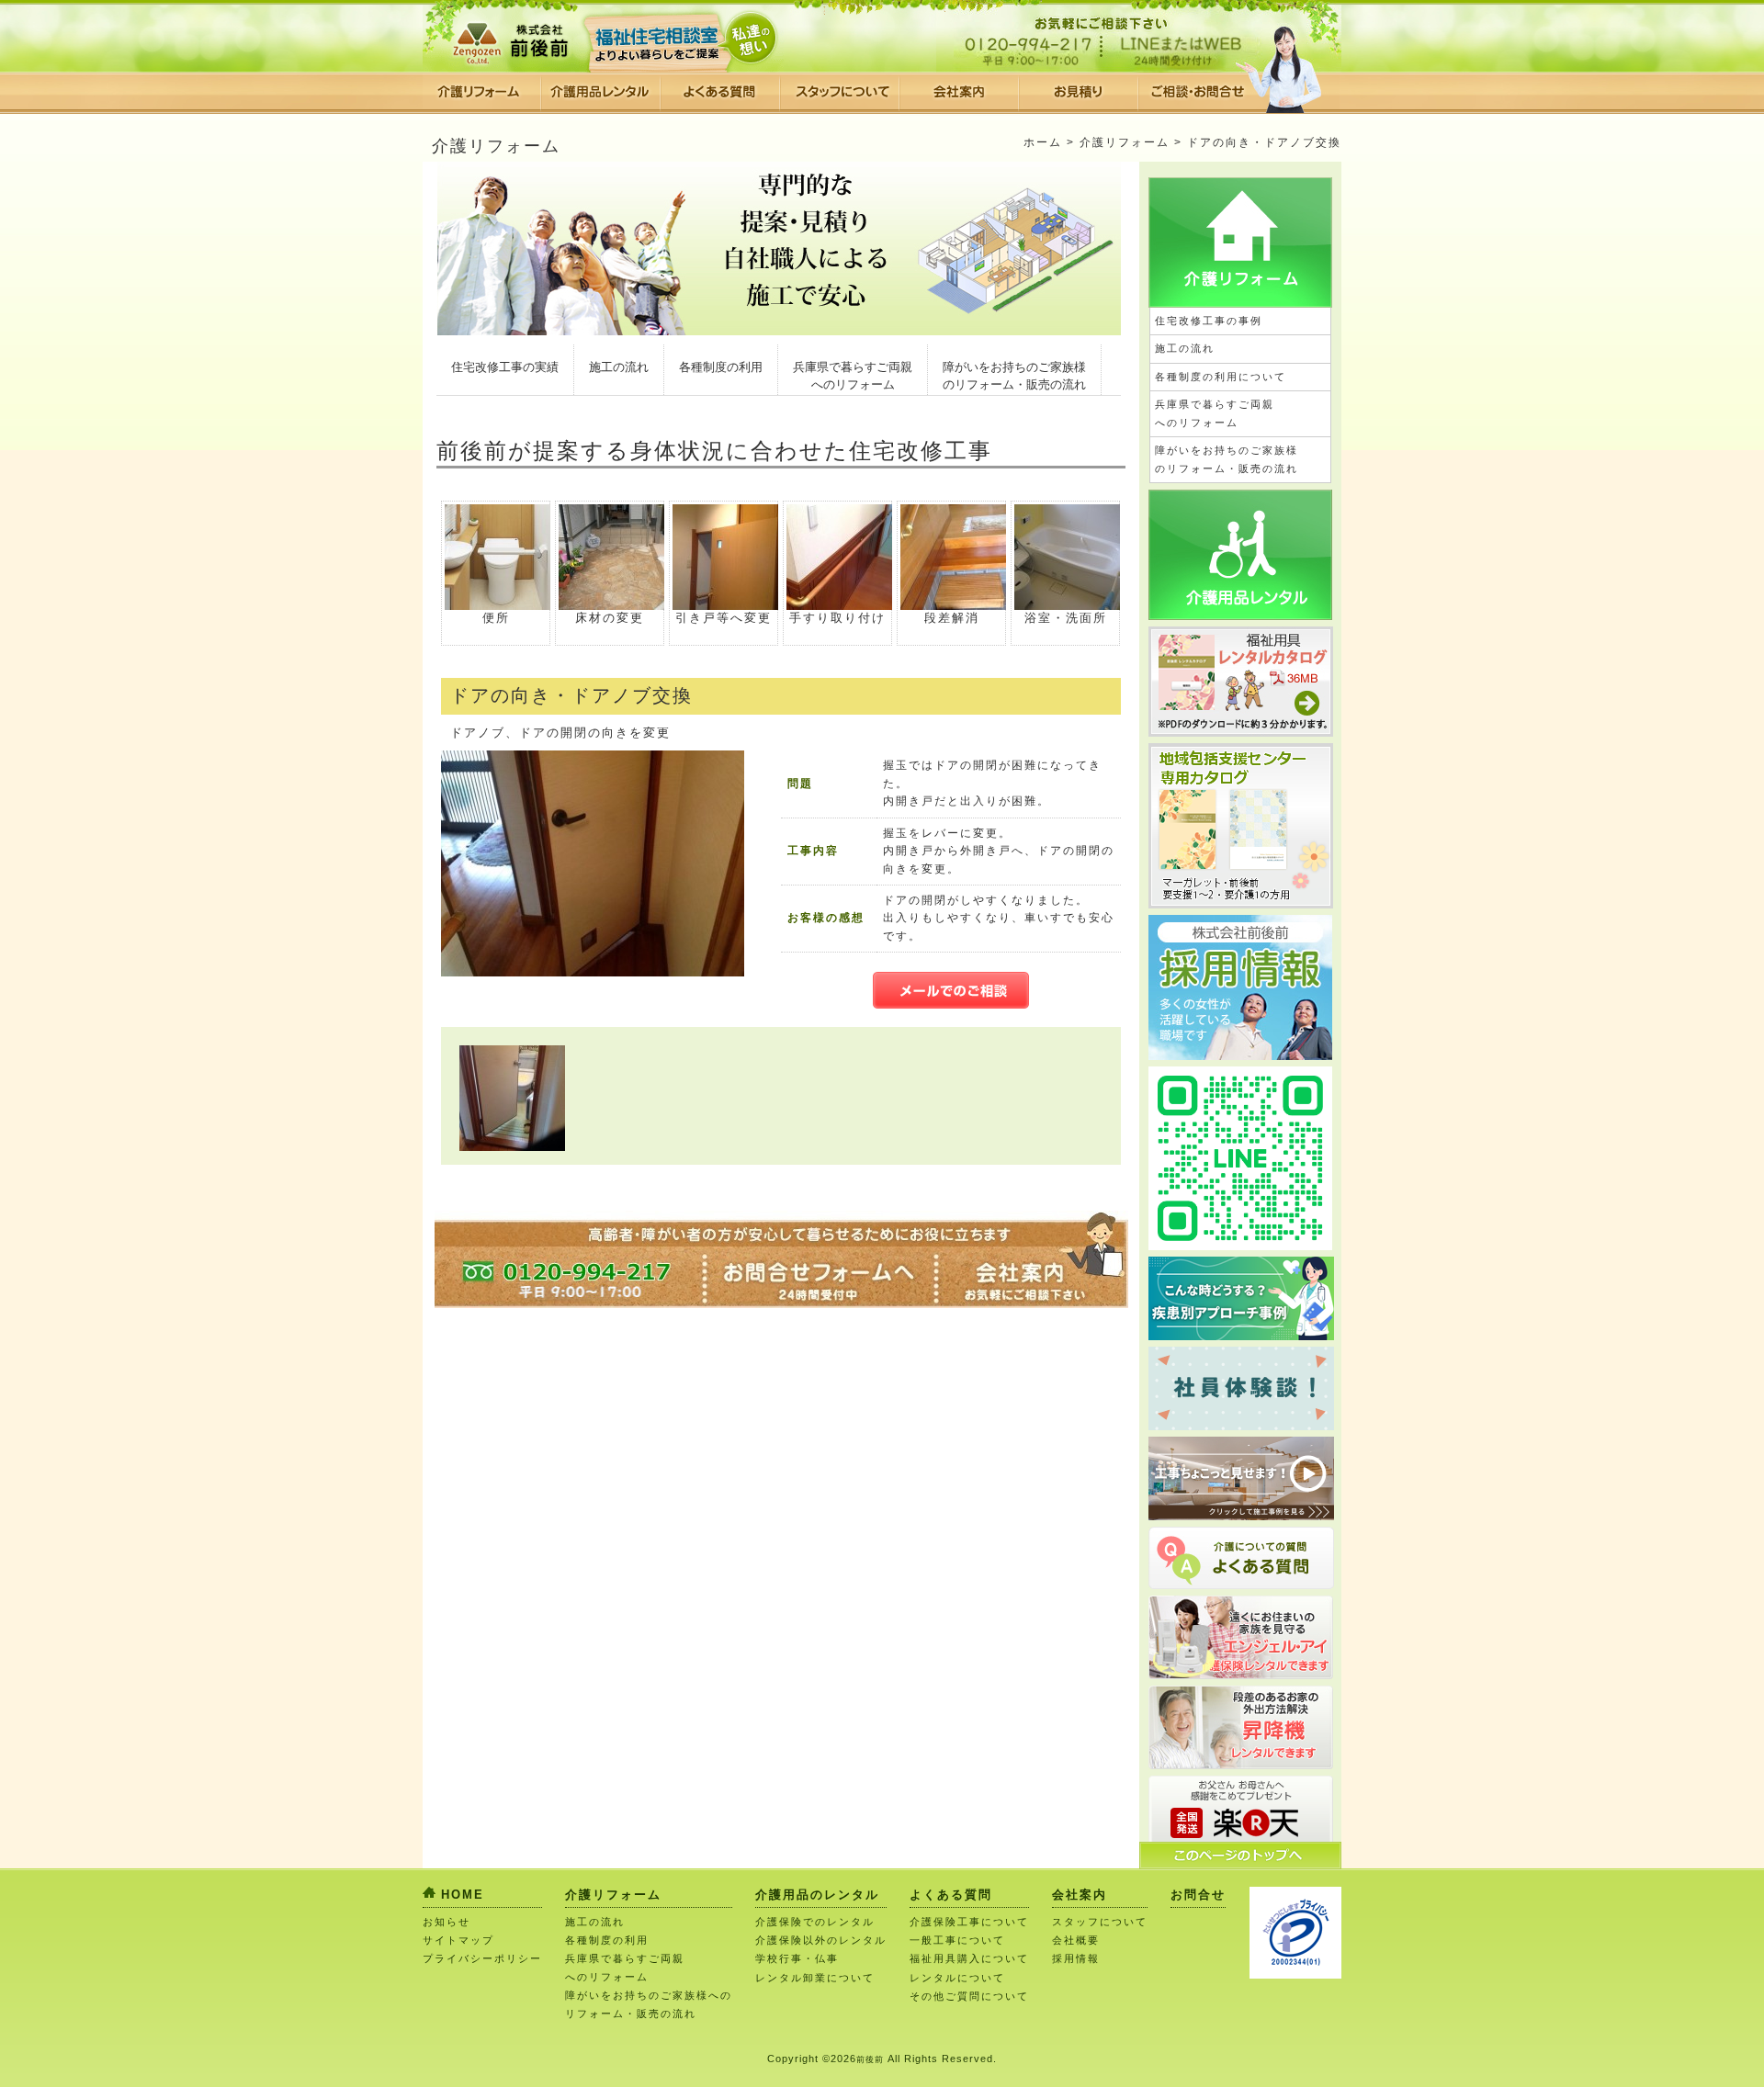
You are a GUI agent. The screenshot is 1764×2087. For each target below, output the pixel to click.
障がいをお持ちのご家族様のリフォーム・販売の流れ (1014, 376)
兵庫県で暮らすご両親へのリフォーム (853, 376)
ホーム (1043, 142)
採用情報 (1076, 1958)
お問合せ (1198, 1895)
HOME (463, 1895)
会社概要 (1076, 1940)
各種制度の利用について (1221, 377)
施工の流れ (619, 367)
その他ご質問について (969, 1996)
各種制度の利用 (721, 367)
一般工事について (957, 1940)
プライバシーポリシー (482, 1958)
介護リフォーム (1125, 142)
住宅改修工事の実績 (505, 367)
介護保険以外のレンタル (821, 1940)
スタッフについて (1100, 1922)
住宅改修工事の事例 (1209, 321)
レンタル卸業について (815, 1978)
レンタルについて (957, 1978)
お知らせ (447, 1922)
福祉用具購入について (969, 1958)
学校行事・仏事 (797, 1958)
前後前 (870, 2059)
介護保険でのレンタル (815, 1922)
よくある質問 (951, 1895)
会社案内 (1080, 1895)
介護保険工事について (969, 1922)
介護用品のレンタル (817, 1895)
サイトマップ (458, 1940)
